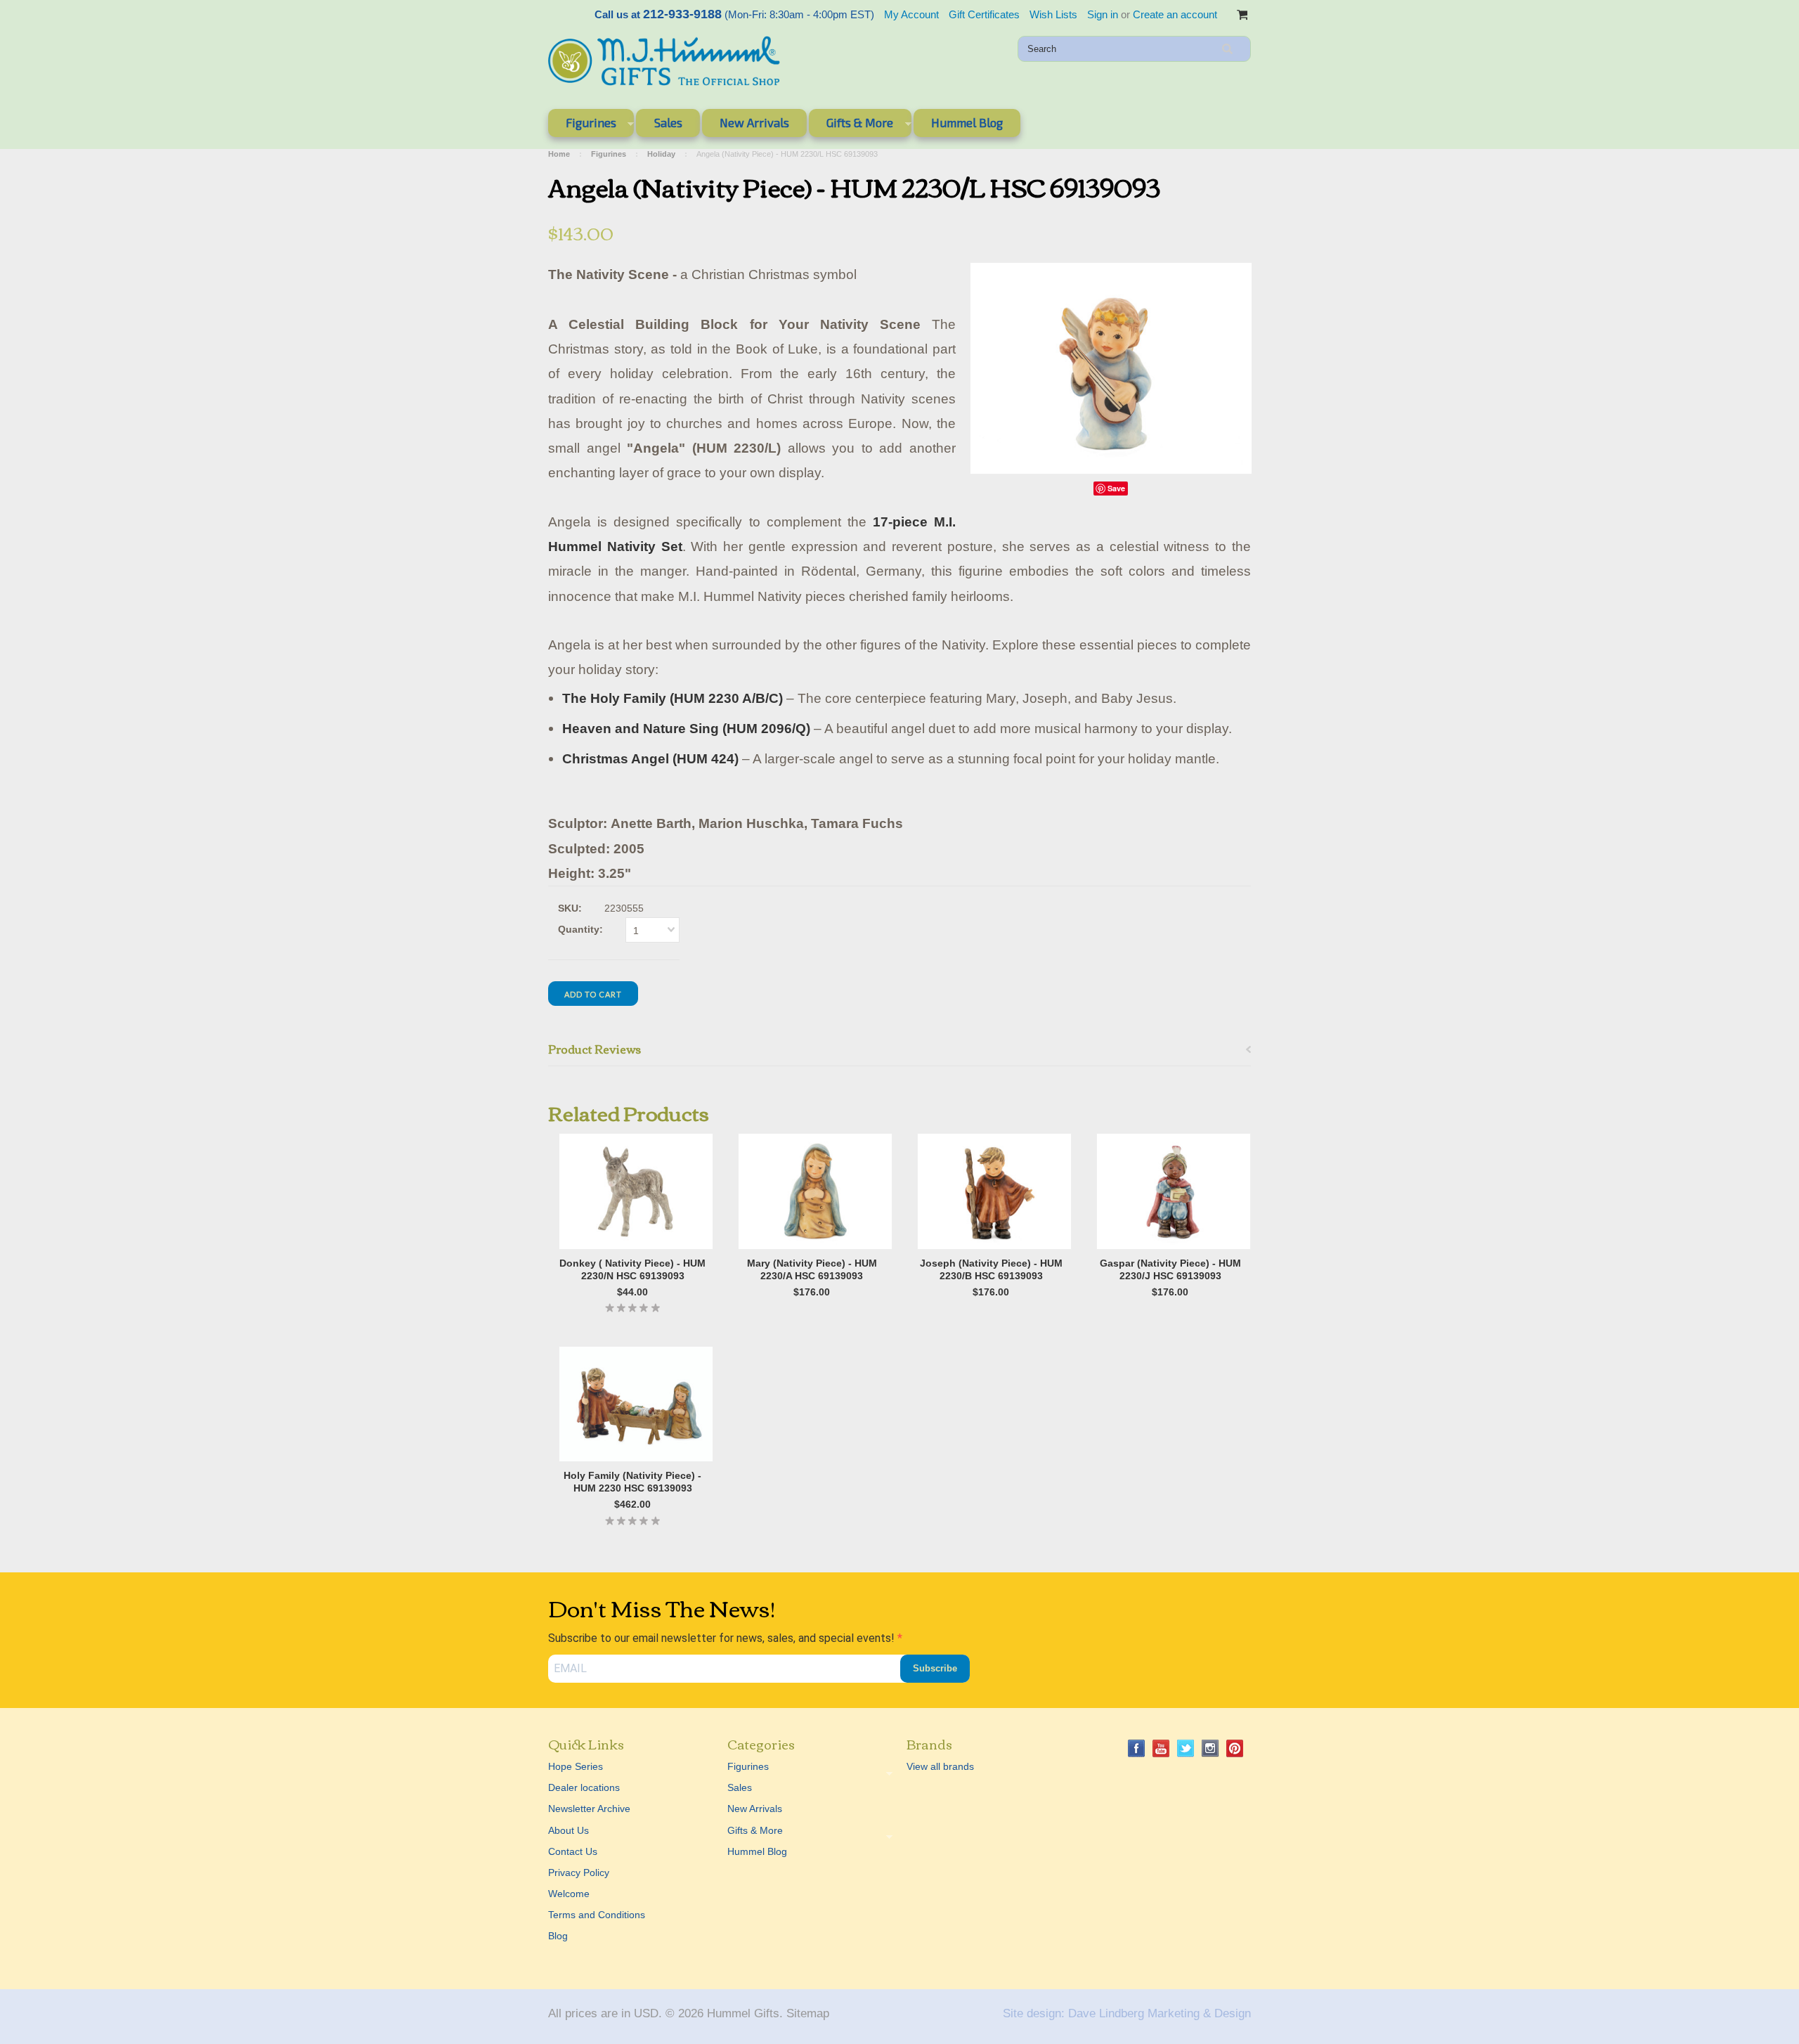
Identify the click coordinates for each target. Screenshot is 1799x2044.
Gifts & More (851, 125)
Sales (668, 122)
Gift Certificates (984, 14)
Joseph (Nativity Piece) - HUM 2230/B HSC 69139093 (991, 1269)
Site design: (1034, 2013)
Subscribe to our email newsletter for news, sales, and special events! (723, 1638)
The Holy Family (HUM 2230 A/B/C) (673, 698)
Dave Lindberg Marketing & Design (1160, 2013)
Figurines (582, 125)
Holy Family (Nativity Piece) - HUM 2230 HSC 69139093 (632, 1482)
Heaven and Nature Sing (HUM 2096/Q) (686, 729)
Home (559, 154)
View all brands (940, 1766)
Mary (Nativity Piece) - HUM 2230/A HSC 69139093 (812, 1269)
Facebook (1137, 1748)
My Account (911, 14)
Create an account (1175, 14)
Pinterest (1235, 1748)
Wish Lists (1053, 14)
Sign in (1103, 14)
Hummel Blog (967, 122)
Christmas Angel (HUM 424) (650, 759)
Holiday (661, 154)
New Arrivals (754, 122)
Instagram (1210, 1748)
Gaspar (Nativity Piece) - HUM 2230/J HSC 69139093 (1170, 1269)
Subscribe (935, 1668)
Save (1116, 488)
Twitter (1186, 1748)
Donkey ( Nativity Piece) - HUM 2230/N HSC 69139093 (632, 1269)
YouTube (1161, 1748)
